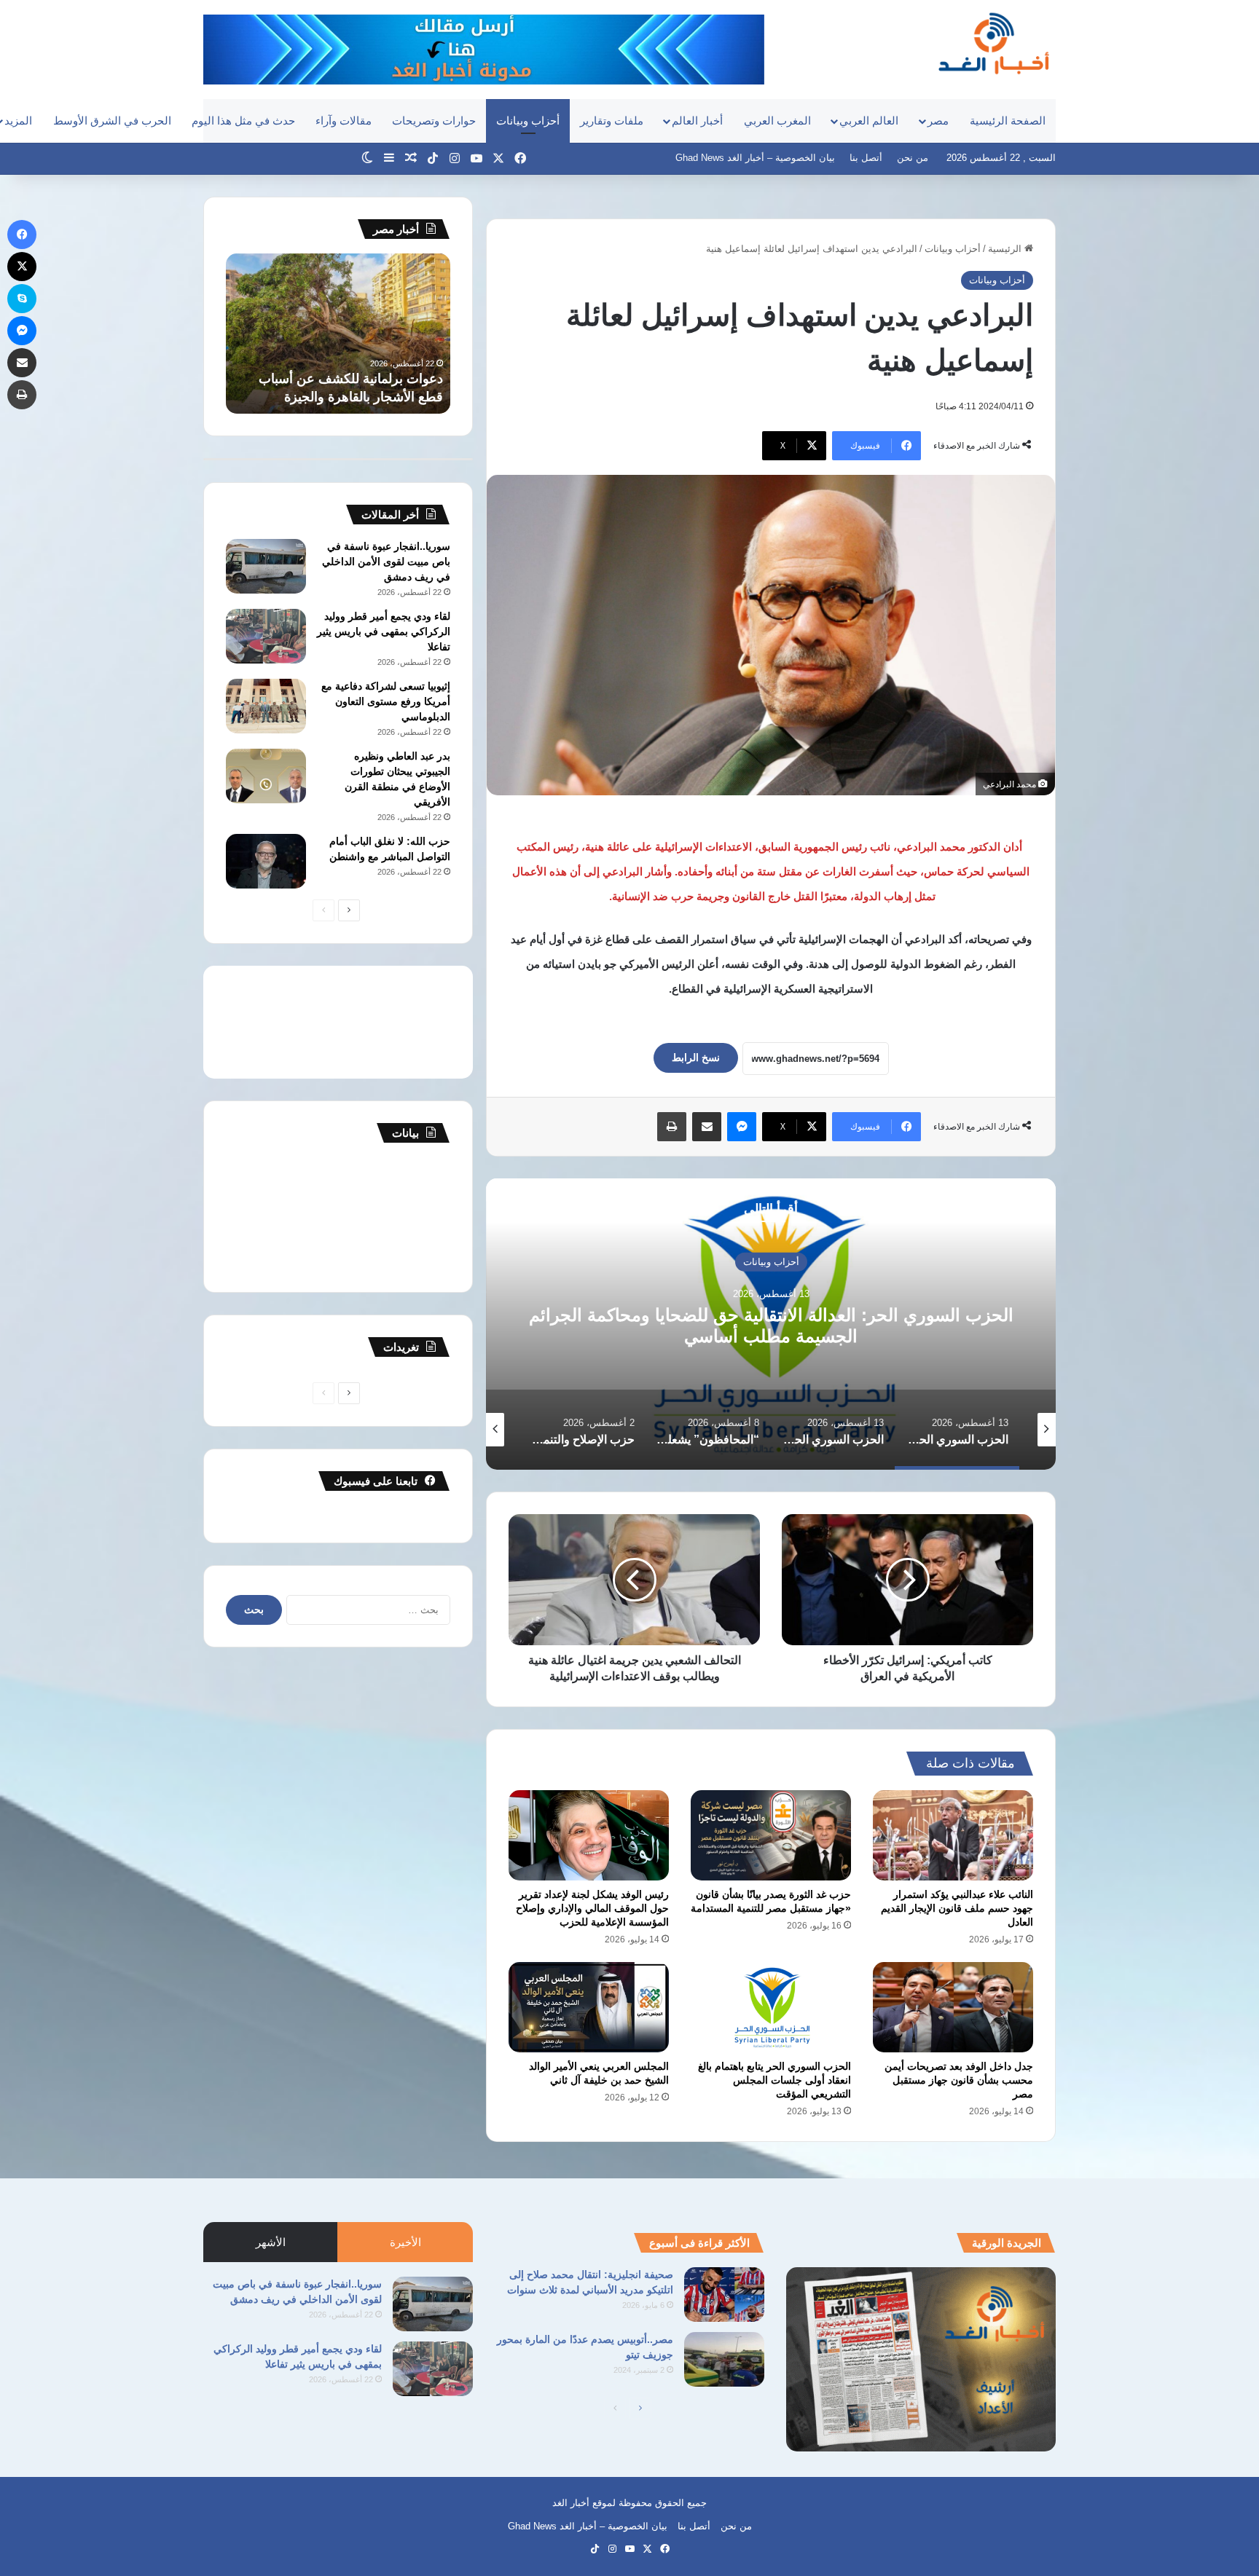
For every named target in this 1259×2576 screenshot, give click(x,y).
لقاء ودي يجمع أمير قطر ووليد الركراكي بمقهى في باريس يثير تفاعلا (384, 631)
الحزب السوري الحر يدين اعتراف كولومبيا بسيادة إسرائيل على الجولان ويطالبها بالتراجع (771, 1326)
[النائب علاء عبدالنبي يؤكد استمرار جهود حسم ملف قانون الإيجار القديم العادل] (953, 1835)
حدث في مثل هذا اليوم (243, 121)
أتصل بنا (866, 158)
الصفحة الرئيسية (1008, 121)
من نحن (913, 158)
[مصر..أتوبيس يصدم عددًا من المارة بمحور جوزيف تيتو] (724, 2359)
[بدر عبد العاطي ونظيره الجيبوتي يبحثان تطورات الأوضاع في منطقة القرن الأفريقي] (266, 776)
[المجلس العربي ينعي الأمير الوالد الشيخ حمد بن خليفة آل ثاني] (589, 2007)
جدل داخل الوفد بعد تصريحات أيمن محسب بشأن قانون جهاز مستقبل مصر (959, 2080)
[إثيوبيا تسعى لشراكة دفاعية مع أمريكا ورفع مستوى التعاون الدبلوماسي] (266, 706)
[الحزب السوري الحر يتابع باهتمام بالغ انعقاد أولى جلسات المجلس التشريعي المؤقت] (771, 2007)
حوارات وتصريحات (434, 121)
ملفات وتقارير (612, 121)
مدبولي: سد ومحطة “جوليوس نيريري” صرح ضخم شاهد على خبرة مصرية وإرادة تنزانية (338, 379)
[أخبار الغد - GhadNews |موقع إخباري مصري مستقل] (993, 43)
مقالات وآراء (344, 121)
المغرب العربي (777, 121)
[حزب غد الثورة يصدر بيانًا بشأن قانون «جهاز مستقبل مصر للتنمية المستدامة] (771, 1835)
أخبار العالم (697, 121)
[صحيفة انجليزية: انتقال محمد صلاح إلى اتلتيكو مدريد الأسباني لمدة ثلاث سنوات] (724, 2295)
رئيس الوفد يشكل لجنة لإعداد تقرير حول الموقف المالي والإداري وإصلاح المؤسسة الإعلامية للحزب (592, 1908)
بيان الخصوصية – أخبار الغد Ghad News (755, 158)
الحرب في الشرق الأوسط (112, 121)
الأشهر (271, 2242)
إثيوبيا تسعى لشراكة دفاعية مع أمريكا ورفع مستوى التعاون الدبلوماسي (386, 701)
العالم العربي (869, 121)
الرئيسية (1006, 249)
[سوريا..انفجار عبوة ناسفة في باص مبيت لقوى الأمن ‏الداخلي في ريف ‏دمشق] (266, 566)
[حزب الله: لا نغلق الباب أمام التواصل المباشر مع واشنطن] (266, 861)
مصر (938, 121)
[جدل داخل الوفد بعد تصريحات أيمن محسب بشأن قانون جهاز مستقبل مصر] (953, 2007)
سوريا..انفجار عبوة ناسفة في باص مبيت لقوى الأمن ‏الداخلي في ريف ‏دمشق (386, 562)
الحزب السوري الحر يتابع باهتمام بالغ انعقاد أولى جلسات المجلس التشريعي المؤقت (774, 2080)
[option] (771, 1324)
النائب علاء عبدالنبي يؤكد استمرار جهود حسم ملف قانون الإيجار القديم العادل (957, 1908)
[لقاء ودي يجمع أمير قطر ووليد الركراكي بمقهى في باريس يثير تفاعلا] (266, 636)
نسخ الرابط (696, 1057)
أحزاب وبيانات (528, 121)
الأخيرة (405, 2242)
